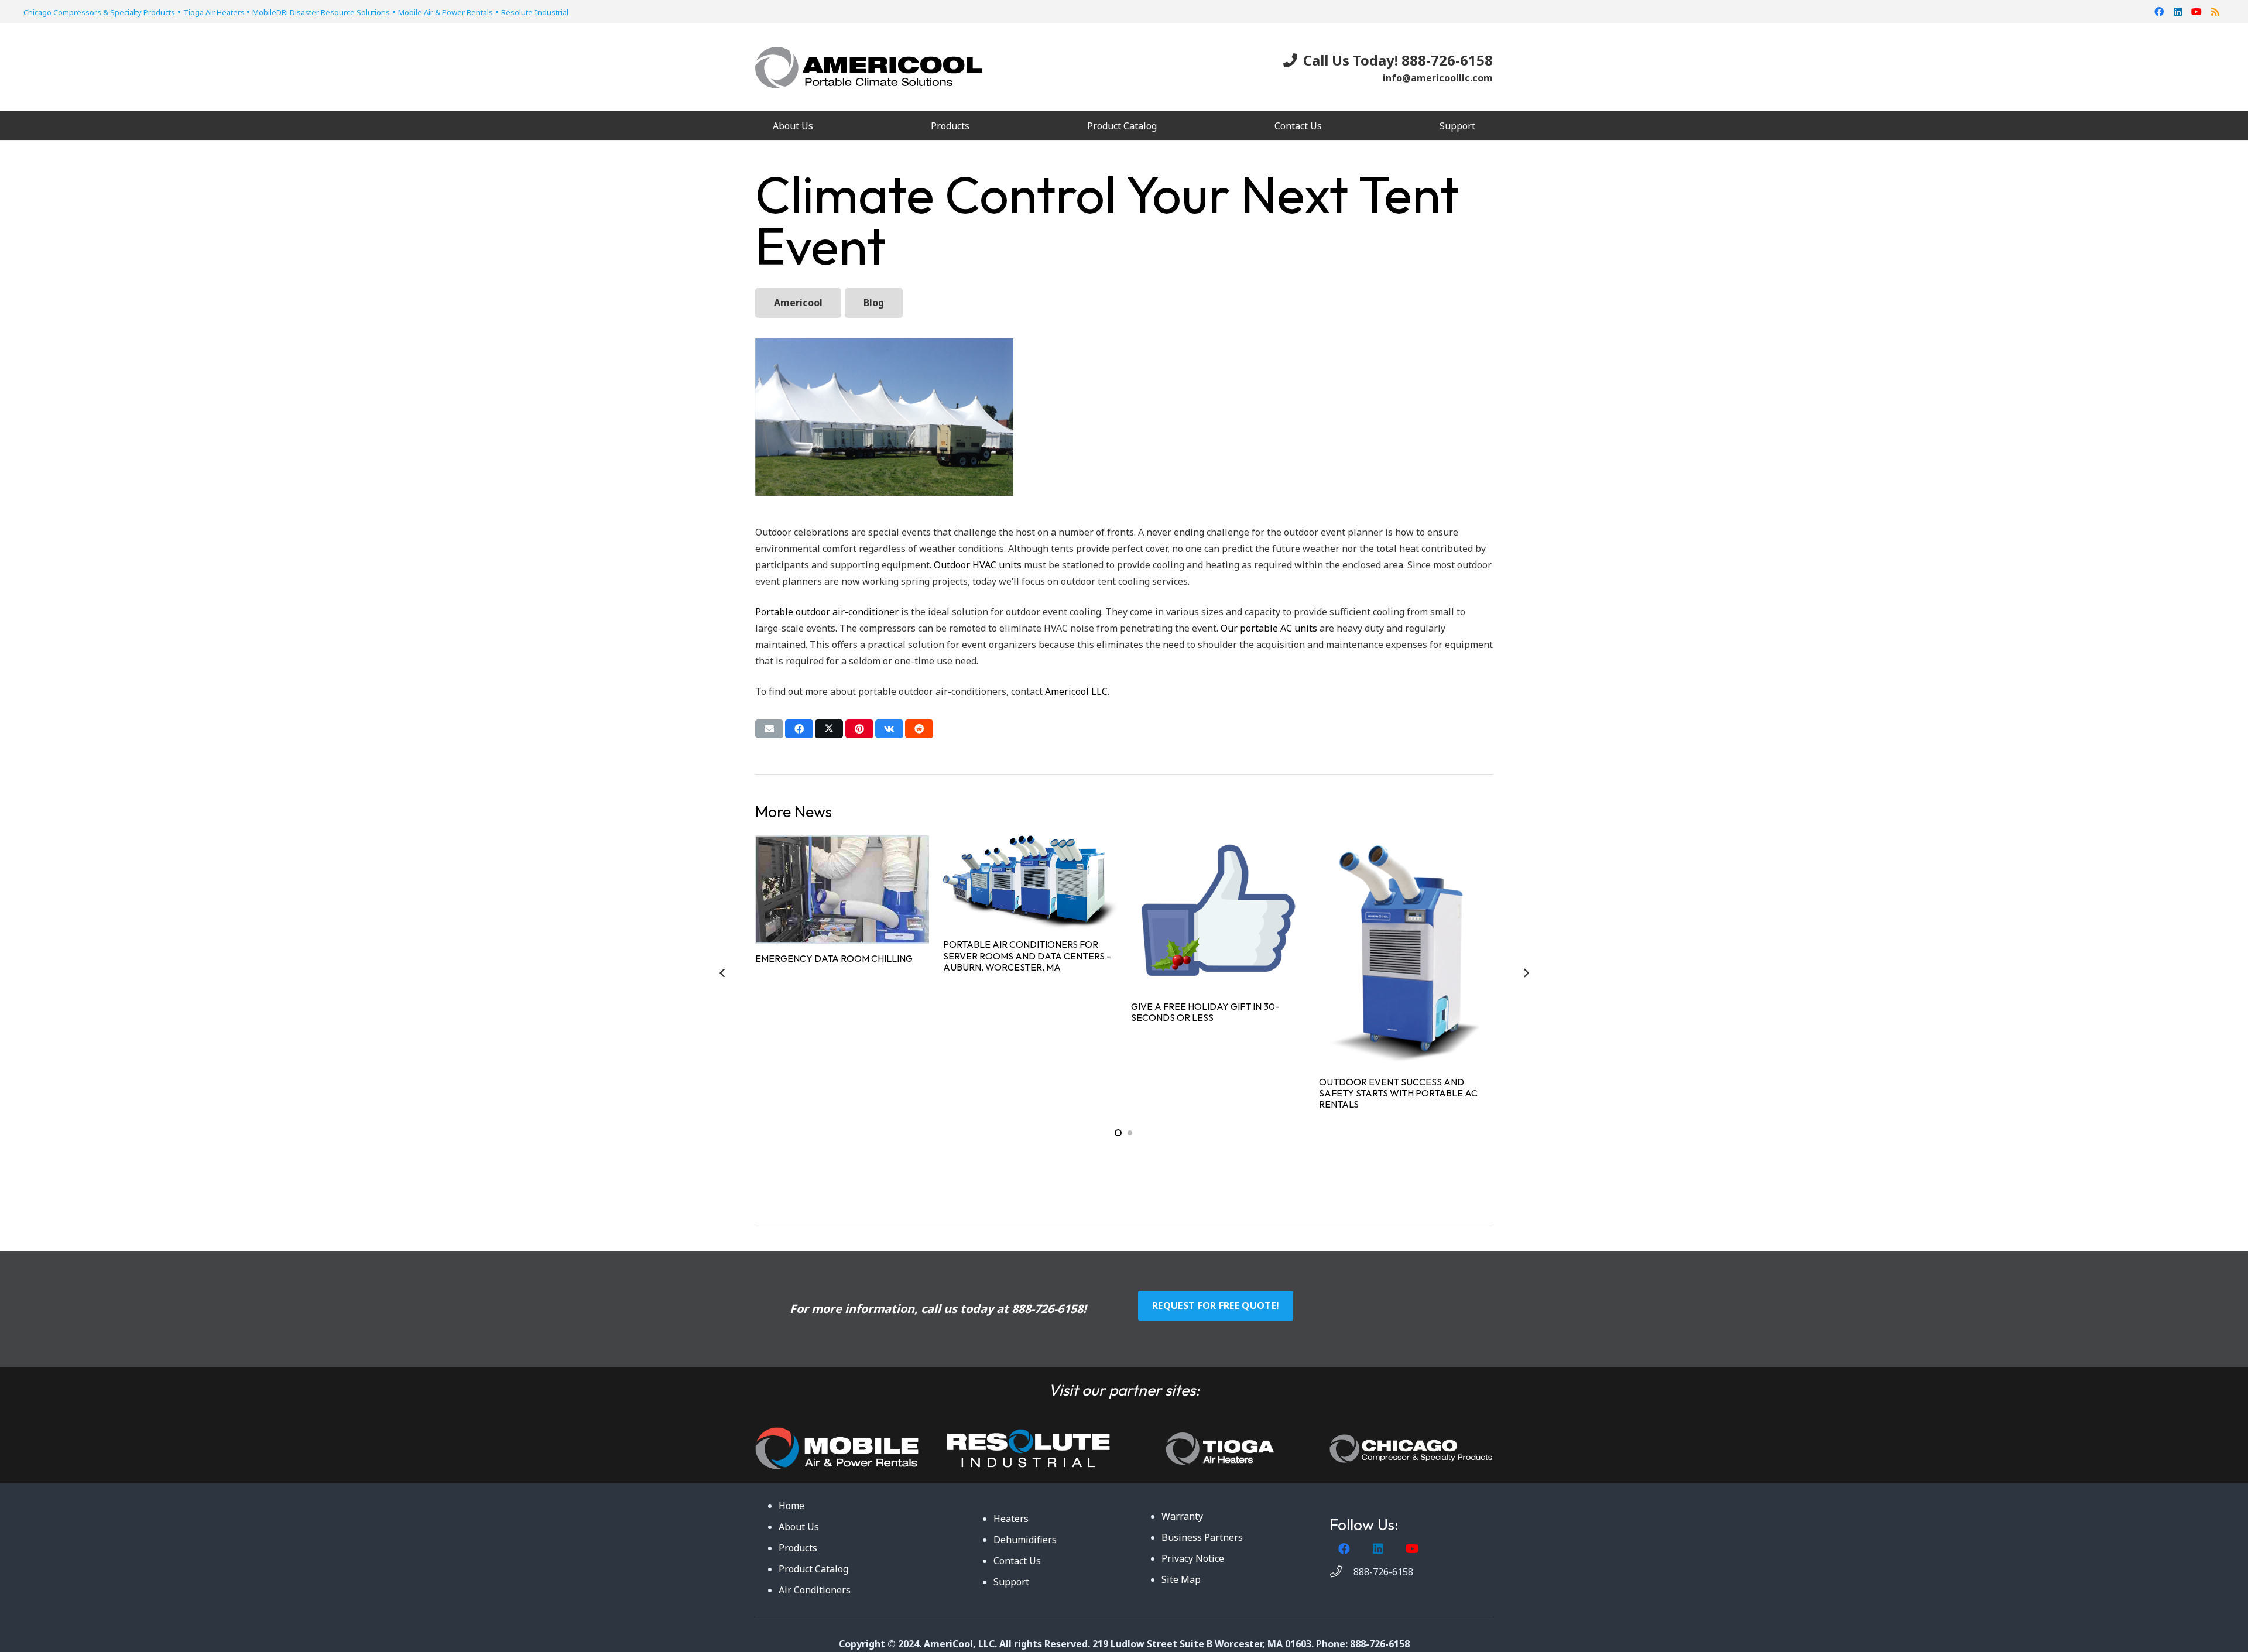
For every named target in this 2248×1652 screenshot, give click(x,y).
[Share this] (799, 729)
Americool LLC (1076, 691)
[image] (1028, 1448)
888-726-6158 (1047, 1309)
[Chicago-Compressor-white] (1411, 1449)
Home (791, 1506)
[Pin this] (859, 729)
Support (1011, 1582)
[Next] (1526, 973)
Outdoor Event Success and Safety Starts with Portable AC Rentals (1398, 1093)
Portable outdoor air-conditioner (827, 612)
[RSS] (2215, 12)
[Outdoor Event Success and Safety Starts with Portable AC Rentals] (1406, 951)
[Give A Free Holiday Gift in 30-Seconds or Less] (1218, 914)
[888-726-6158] (1341, 1572)
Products (798, 1548)
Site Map (1181, 1579)
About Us (799, 1527)
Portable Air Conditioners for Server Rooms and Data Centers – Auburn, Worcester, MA (1027, 955)
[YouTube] (2196, 12)
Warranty (1182, 1516)
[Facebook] (2159, 12)
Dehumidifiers (1025, 1540)
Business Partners (1202, 1537)
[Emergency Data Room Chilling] (842, 889)
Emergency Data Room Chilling (834, 958)
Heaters (1011, 1519)
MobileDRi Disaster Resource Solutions (321, 12)
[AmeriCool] (869, 68)
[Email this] (769, 729)
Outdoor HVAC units (978, 565)
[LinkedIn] (2178, 12)
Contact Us (1017, 1561)
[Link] (837, 1448)
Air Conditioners (815, 1590)
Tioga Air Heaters (215, 12)
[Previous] (722, 973)
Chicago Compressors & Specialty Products (99, 12)
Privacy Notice (1193, 1558)
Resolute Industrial (535, 12)
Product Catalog (813, 1569)
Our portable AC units (1269, 628)
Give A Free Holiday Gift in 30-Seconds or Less (1205, 1012)
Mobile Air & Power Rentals (446, 12)
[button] (978, 126)
